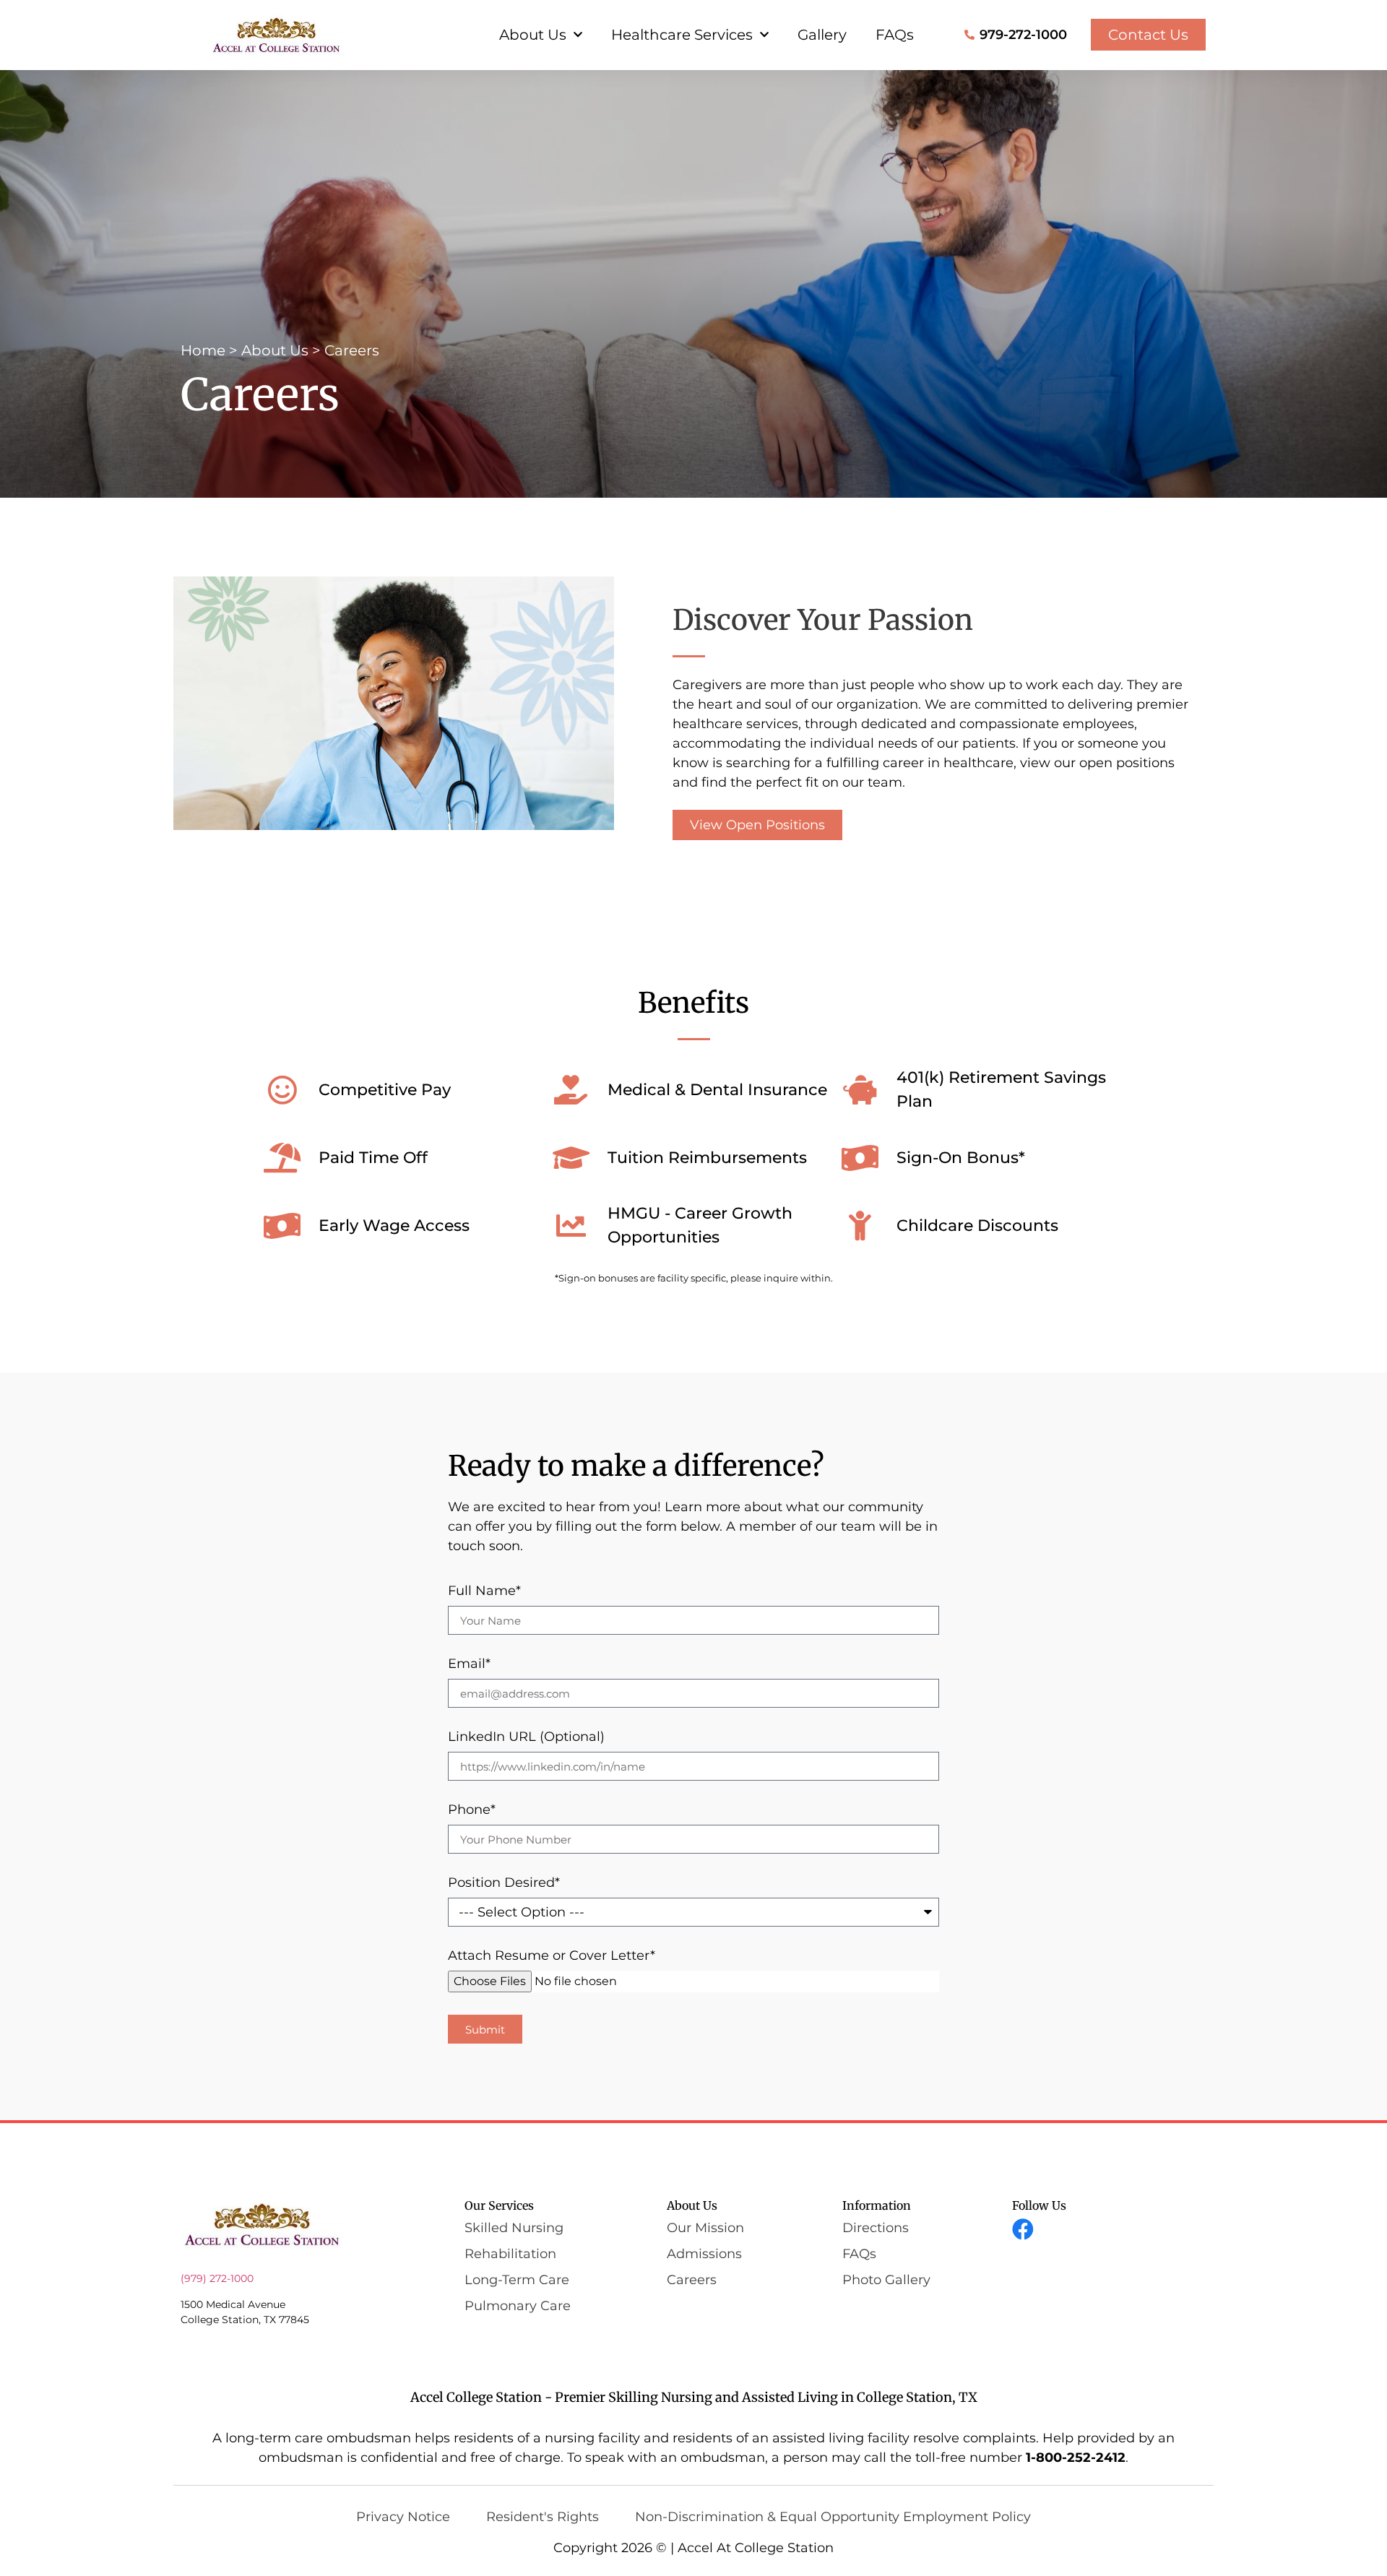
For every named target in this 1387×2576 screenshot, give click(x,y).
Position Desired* (504, 1883)
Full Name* (484, 1591)
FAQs (895, 35)
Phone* (472, 1810)
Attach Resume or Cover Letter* (552, 1956)
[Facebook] (1023, 2229)
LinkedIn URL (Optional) (526, 1737)
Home (203, 350)
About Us (533, 35)
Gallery (822, 35)
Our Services (499, 2205)
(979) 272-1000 (217, 2278)
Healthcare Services (682, 35)
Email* (469, 1664)
